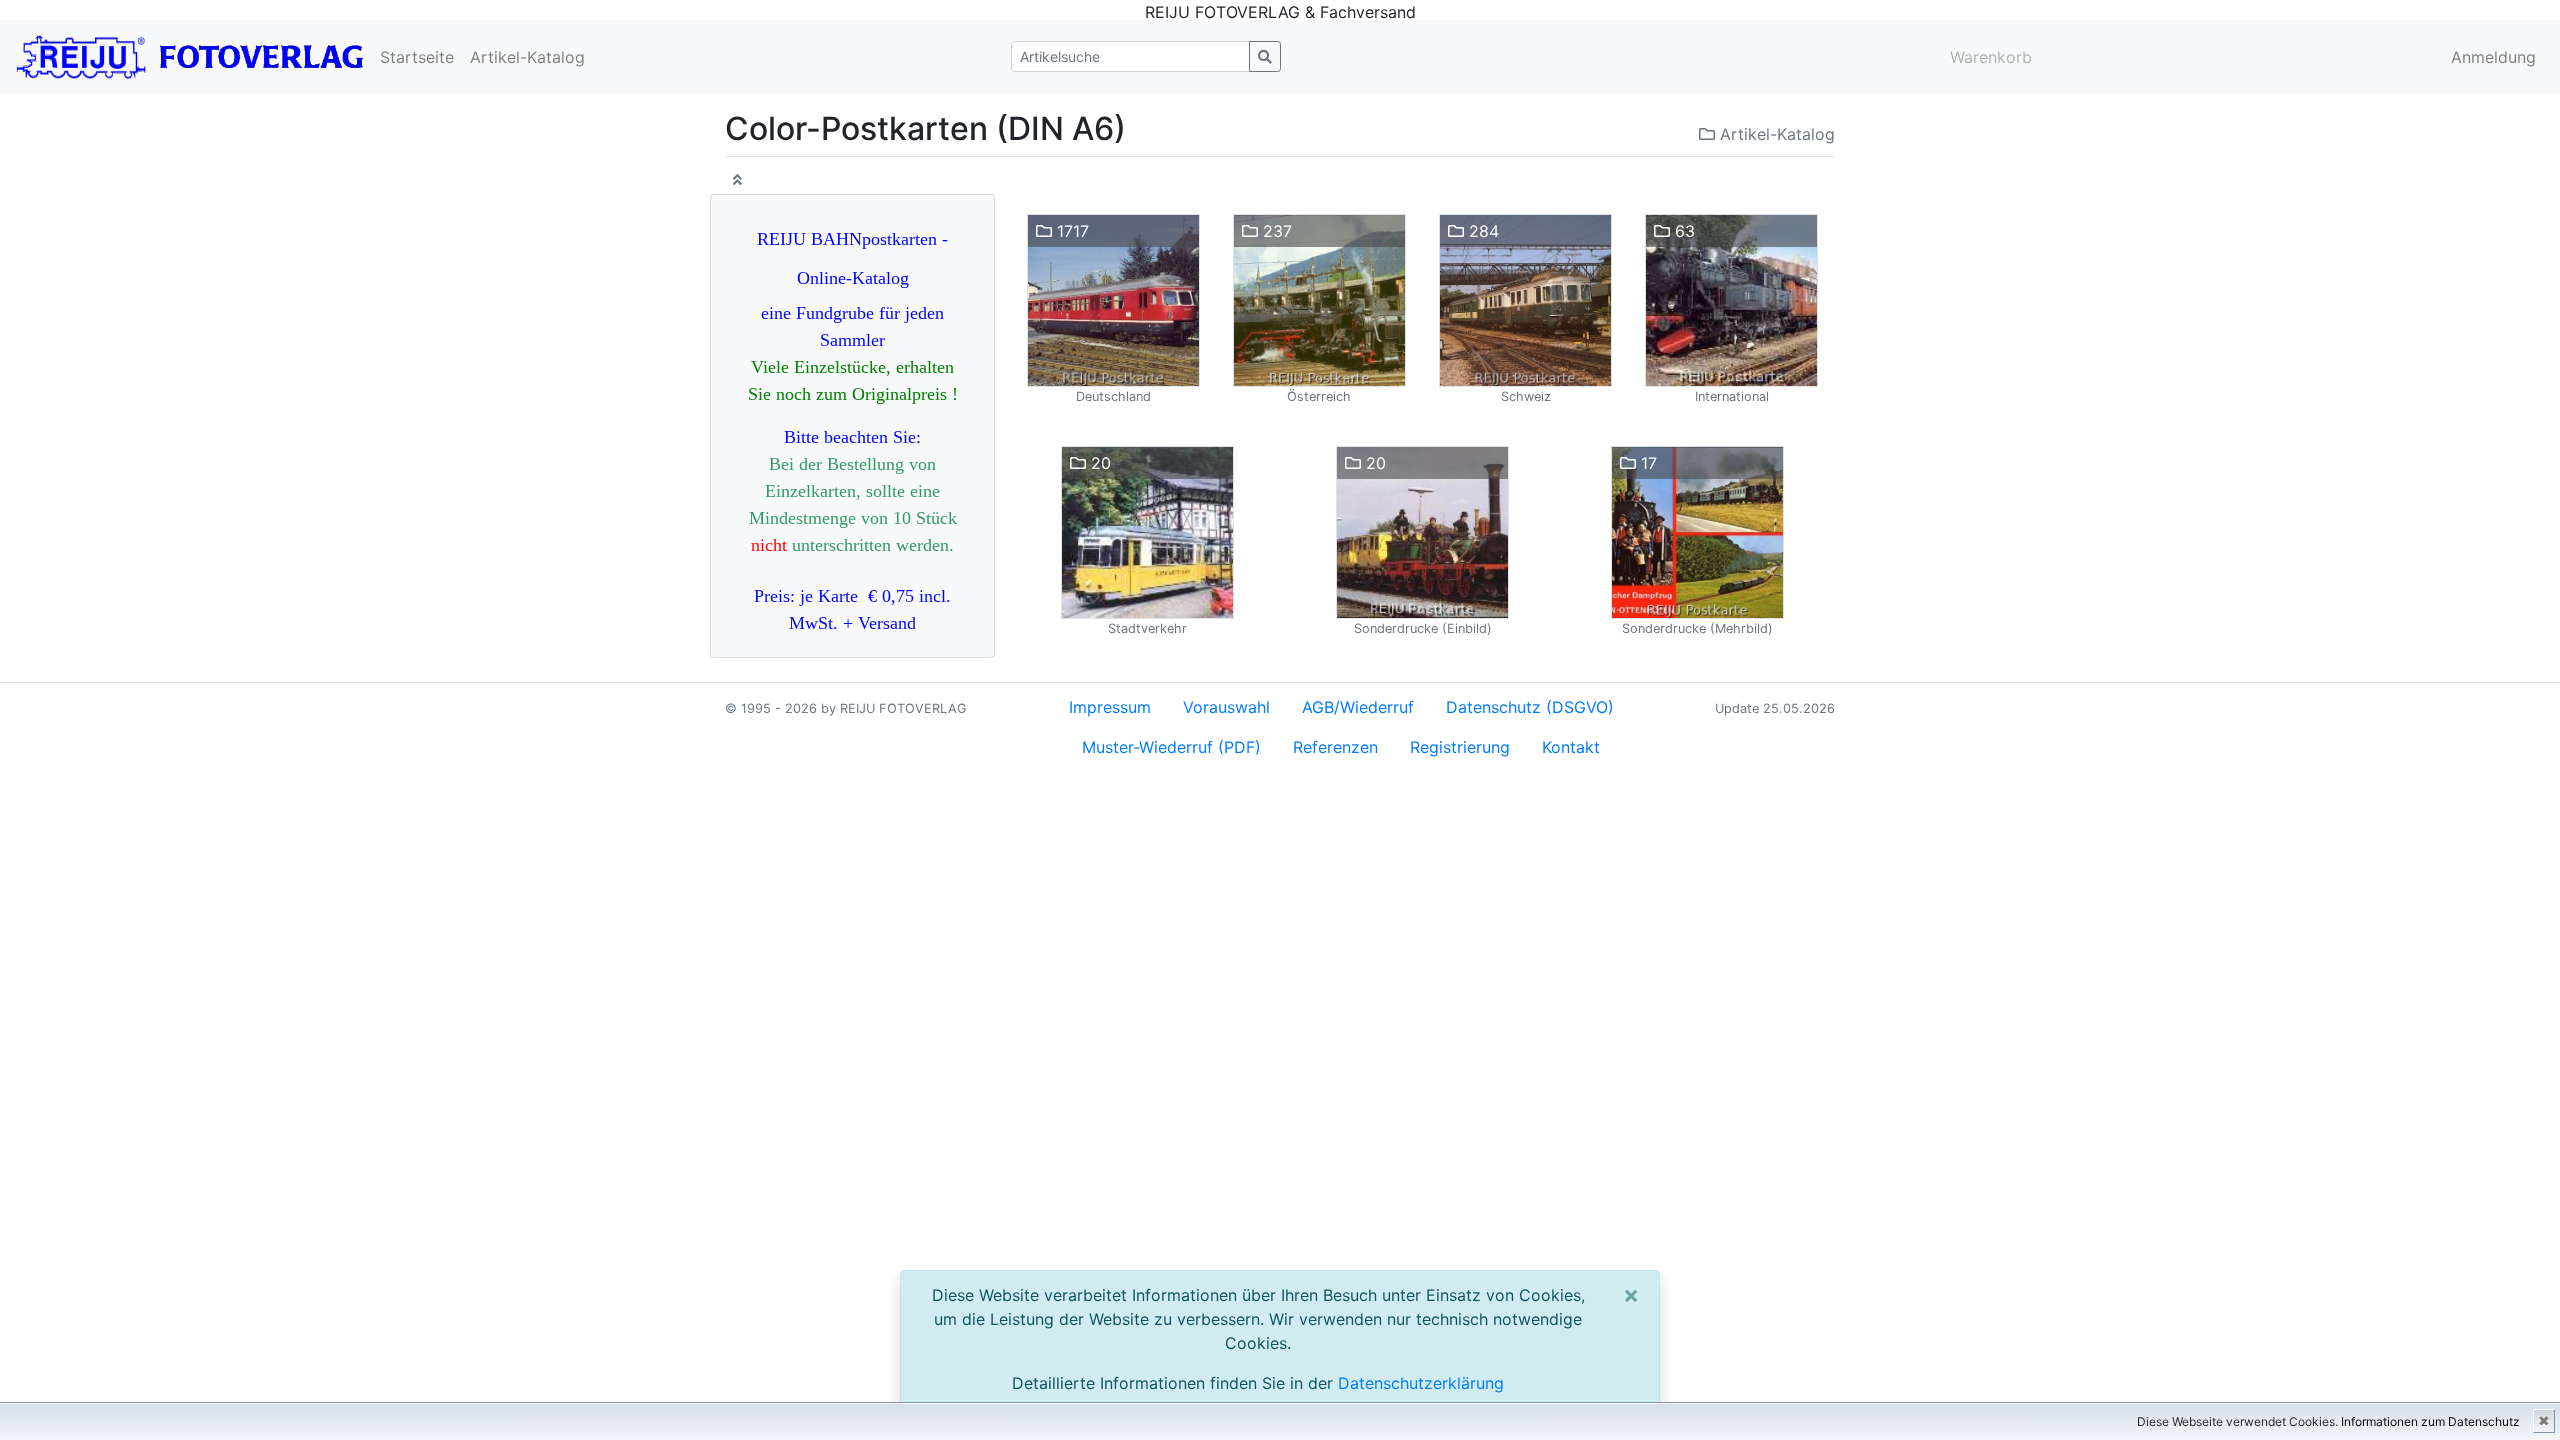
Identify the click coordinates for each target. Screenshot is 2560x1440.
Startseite (417, 57)
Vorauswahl (1226, 707)
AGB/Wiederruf (1358, 707)
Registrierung (1460, 747)
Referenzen (1335, 747)
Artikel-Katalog (527, 57)
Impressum (1110, 707)
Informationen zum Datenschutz (2430, 1421)
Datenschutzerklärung (1421, 1383)
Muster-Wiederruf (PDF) (1171, 747)
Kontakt (1571, 747)
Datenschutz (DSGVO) (1530, 707)
